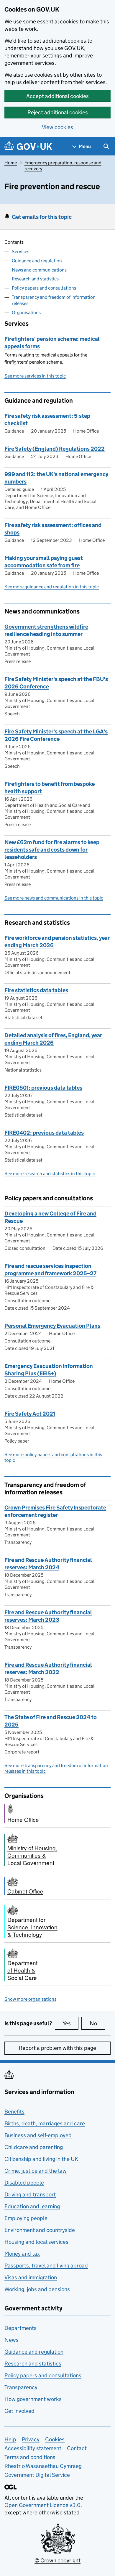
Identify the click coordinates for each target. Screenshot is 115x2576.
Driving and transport (30, 2194)
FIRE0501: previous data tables (43, 1088)
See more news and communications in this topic (54, 898)
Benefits (14, 2112)
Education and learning (32, 2206)
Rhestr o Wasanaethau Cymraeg (43, 2466)
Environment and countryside (40, 2230)
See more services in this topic (35, 376)
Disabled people (24, 2183)
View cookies (57, 127)
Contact (77, 2448)
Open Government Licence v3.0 (42, 2505)
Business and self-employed (38, 2135)
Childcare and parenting (34, 2147)
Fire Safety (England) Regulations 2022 (55, 449)
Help (10, 2439)
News (11, 2340)
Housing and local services (36, 2242)
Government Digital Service (37, 2475)
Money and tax (22, 2254)
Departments (20, 2328)
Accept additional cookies (57, 96)
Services (20, 252)
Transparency (21, 2387)
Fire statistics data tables (36, 990)
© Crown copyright (57, 2560)
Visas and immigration (31, 2277)
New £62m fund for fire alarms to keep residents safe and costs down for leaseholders (52, 850)
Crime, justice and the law (36, 2171)
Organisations (26, 313)
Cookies (55, 2439)
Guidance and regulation (37, 261)
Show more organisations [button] (30, 1999)
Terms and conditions (30, 2457)
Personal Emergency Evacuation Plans (52, 1326)
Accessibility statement (33, 2448)
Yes (70, 2023)
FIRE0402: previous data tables (44, 1133)
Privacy (31, 2439)
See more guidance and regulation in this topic (52, 587)
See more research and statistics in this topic (50, 1174)
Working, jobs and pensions (37, 2289)
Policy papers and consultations (44, 288)
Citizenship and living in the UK (41, 2159)
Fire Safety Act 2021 (30, 1414)
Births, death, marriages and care (45, 2123)
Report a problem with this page (57, 2048)
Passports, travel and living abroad (46, 2266)
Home (11, 163)
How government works (33, 2399)
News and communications (39, 270)
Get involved (19, 2411)
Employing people (26, 2218)
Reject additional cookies (58, 112)
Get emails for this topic (42, 217)
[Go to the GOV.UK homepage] (28, 146)
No (97, 2023)
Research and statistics (35, 279)
